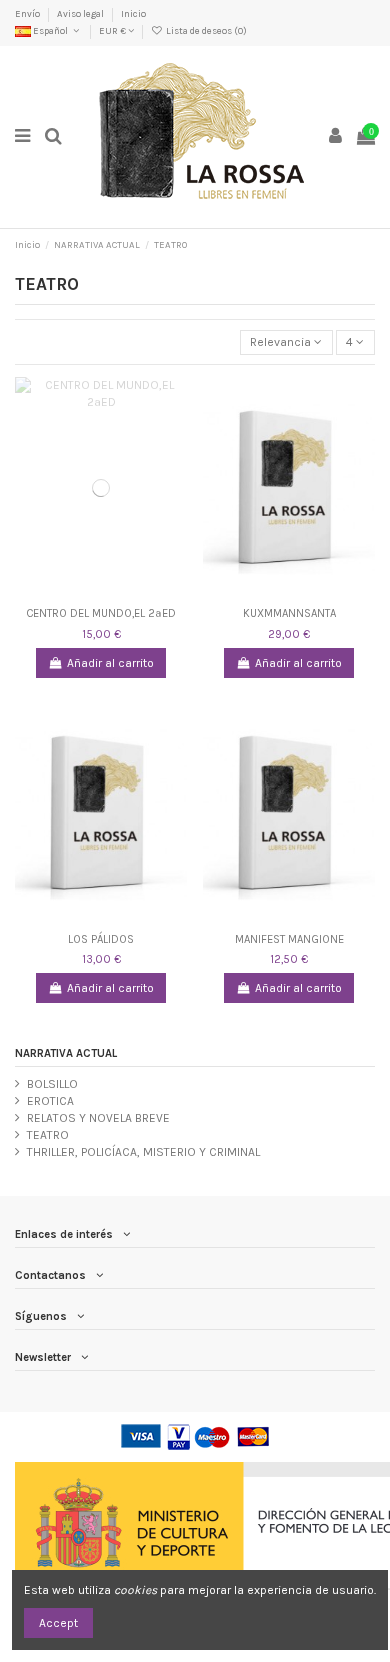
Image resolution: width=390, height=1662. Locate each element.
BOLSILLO (52, 1084)
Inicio (133, 13)
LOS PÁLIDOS (101, 939)
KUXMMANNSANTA (289, 613)
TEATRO (48, 1135)
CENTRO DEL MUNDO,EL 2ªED (101, 613)
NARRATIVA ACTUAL (66, 1053)
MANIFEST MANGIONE (289, 939)
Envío (28, 13)
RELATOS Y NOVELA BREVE (98, 1118)
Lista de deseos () (205, 30)
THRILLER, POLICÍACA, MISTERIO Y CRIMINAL (143, 1152)
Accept (58, 1623)
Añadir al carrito (110, 663)
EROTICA (50, 1101)
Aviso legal (81, 13)
